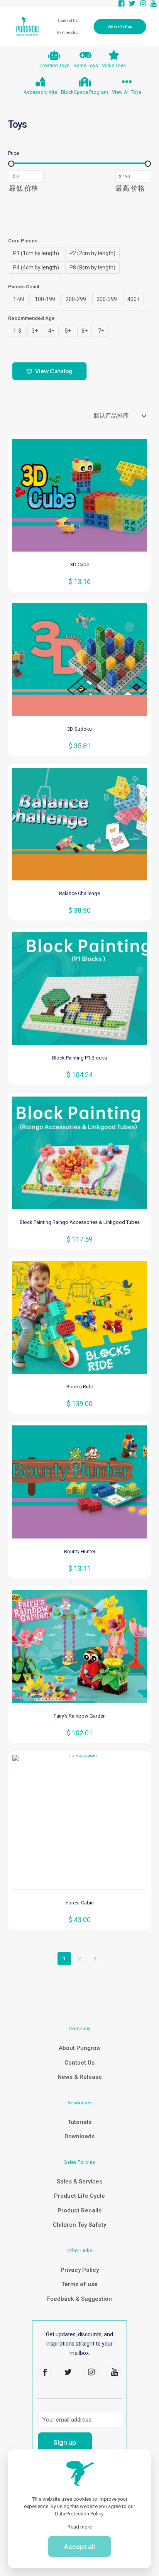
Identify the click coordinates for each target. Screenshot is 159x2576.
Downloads (79, 2136)
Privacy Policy (80, 2270)
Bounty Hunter (80, 1551)
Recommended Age (31, 318)
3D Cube (80, 564)
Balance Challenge (79, 893)
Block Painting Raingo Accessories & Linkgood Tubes (80, 1222)
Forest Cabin (80, 1903)
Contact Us (79, 2063)
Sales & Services (79, 2182)
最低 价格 (24, 188)
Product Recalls (79, 2210)
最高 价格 (130, 188)
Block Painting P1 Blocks (79, 1058)
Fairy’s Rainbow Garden (80, 1716)
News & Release (80, 2077)
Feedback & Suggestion (79, 2299)
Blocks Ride (80, 1387)
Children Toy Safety (79, 2225)
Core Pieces (23, 241)
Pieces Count (24, 287)
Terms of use (79, 2284)
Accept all (79, 2546)
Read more (80, 2527)
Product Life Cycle (79, 2196)
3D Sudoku (79, 729)
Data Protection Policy (79, 2514)
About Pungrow (80, 2048)
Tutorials (79, 2122)
